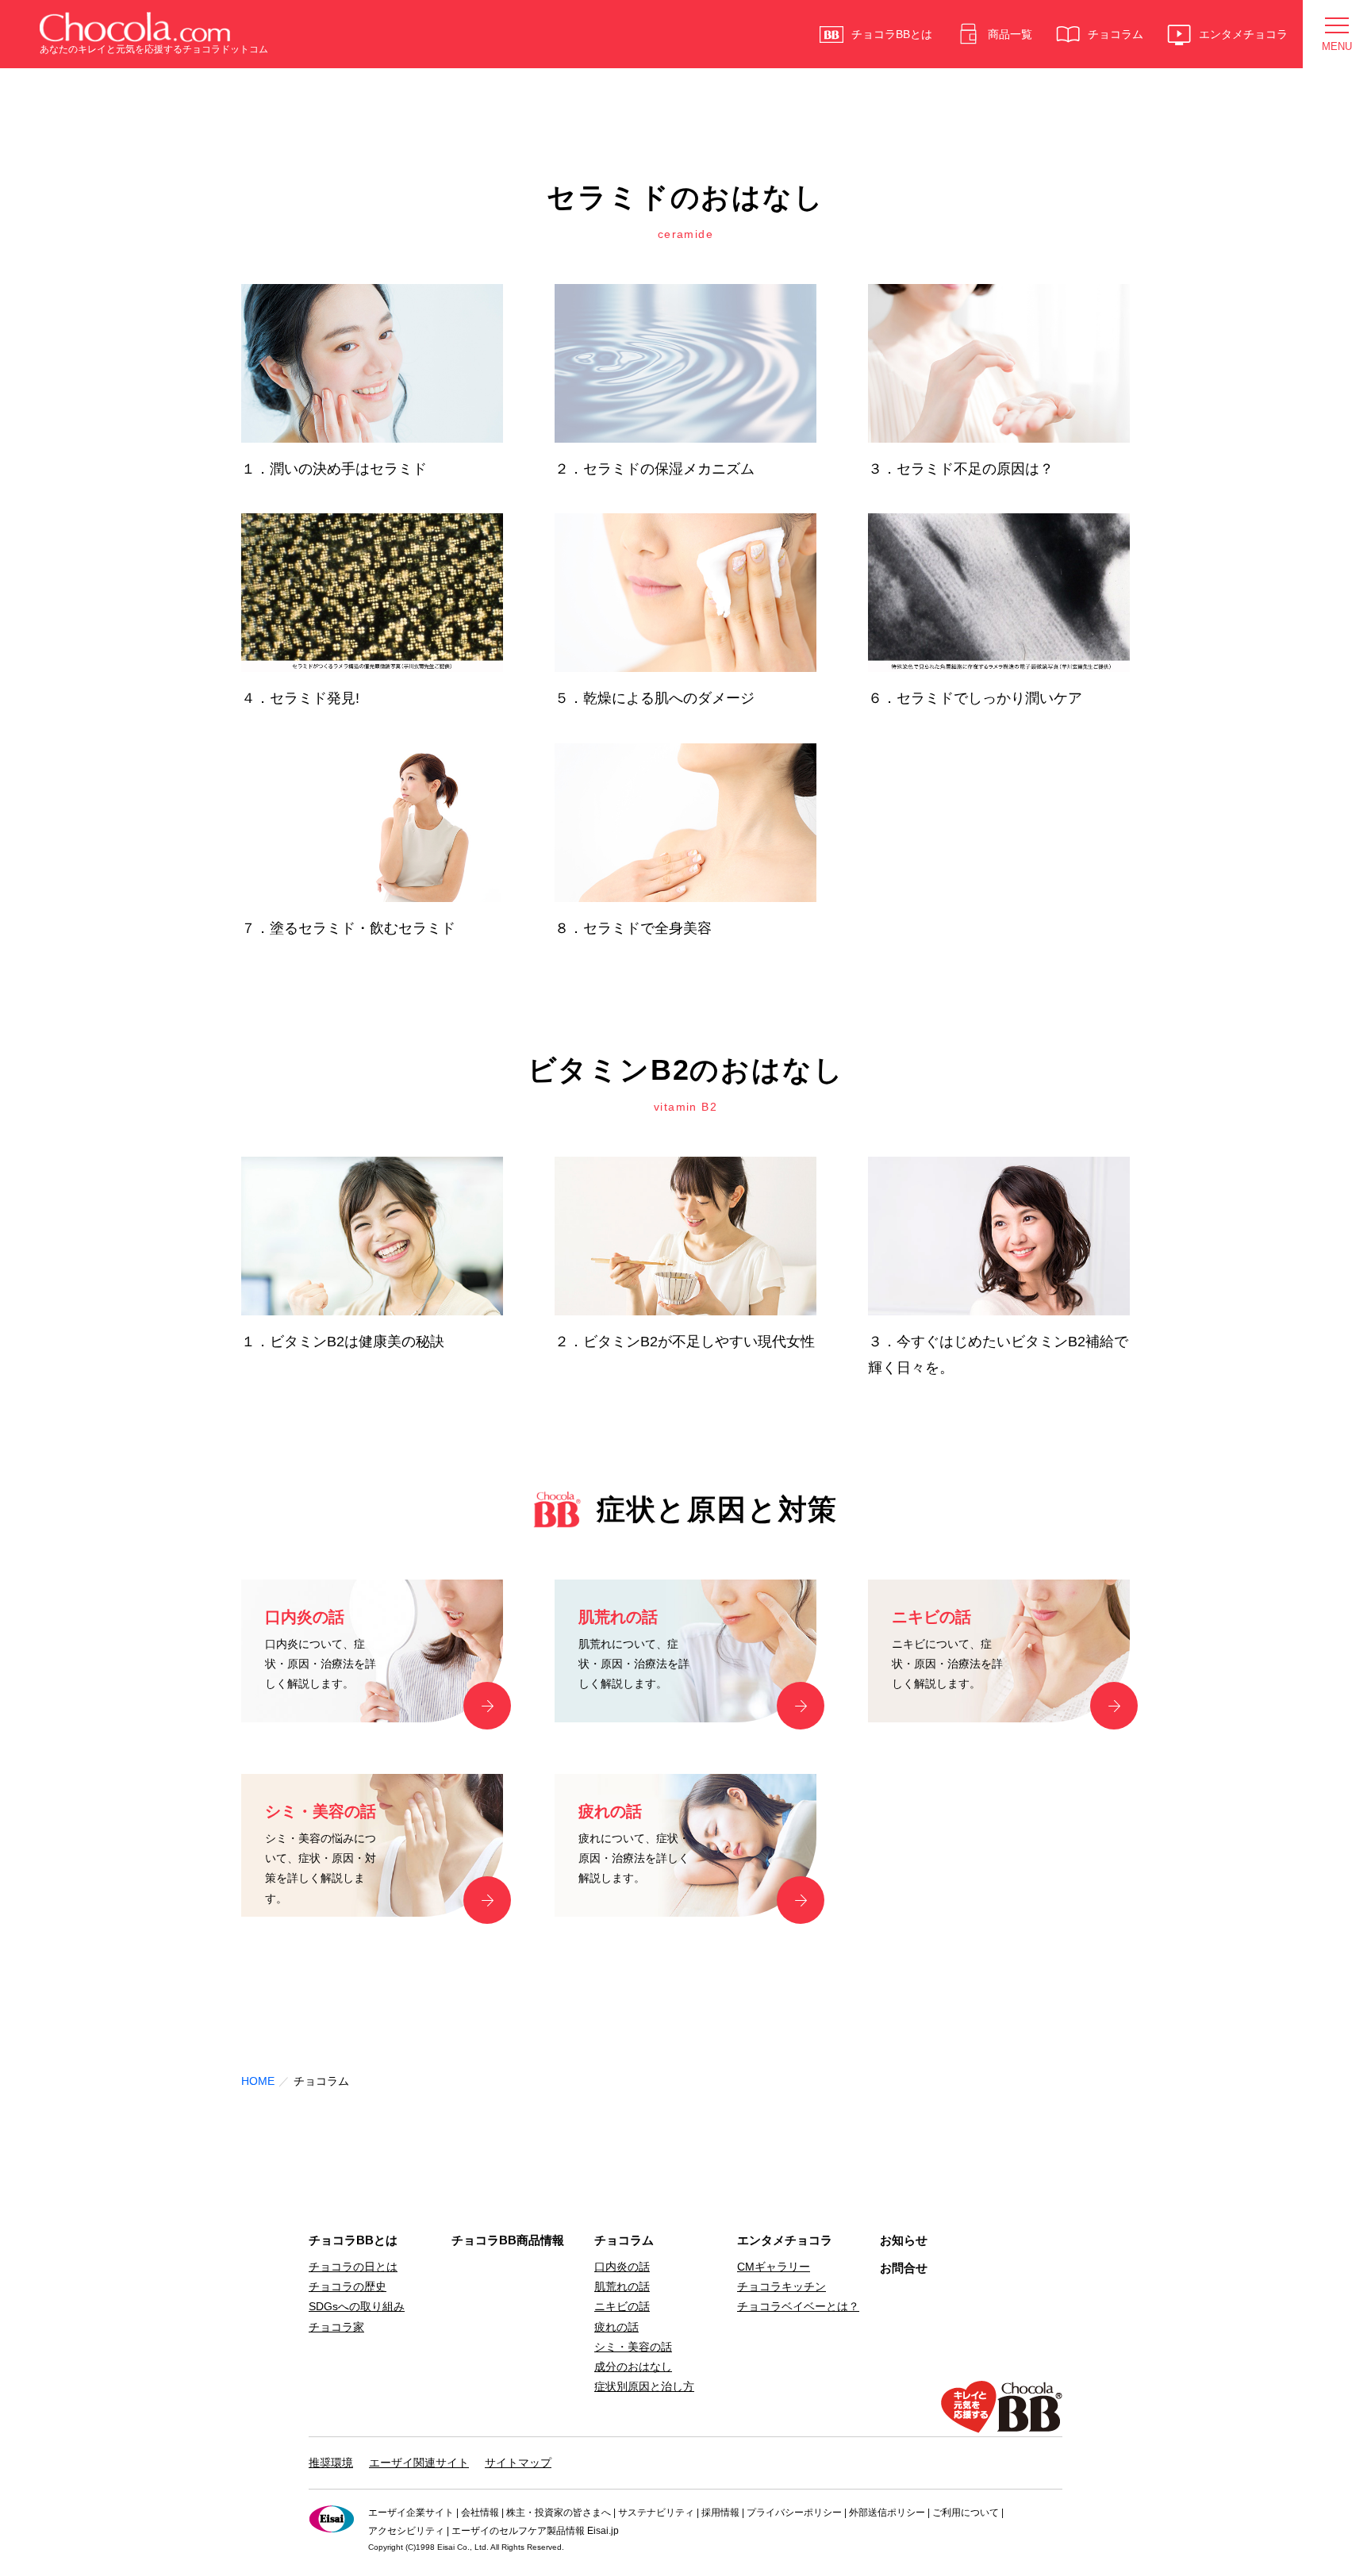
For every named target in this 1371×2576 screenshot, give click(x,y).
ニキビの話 (622, 2306)
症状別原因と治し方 (644, 2386)
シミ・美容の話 (633, 2347)
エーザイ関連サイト (419, 2463)
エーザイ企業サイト (411, 2513)
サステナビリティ (656, 2513)
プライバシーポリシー (794, 2513)
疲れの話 (616, 2327)
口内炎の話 (622, 2267)
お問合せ (904, 2268)
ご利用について (966, 2513)
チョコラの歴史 (348, 2286)
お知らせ (904, 2240)
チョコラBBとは (353, 2240)
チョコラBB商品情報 (508, 2240)
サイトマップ (518, 2463)
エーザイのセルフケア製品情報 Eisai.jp (535, 2531)
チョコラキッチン (782, 2286)
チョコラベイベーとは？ (798, 2306)
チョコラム (624, 2240)
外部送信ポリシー (887, 2513)
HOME (258, 2081)
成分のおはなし (633, 2367)
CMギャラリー (774, 2267)
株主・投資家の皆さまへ (559, 2513)
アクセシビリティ (406, 2531)
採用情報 (720, 2513)
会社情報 (480, 2513)
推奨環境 (331, 2463)
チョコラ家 (336, 2327)
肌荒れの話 (622, 2286)
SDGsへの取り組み (357, 2306)
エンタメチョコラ (785, 2240)
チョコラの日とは (353, 2267)
